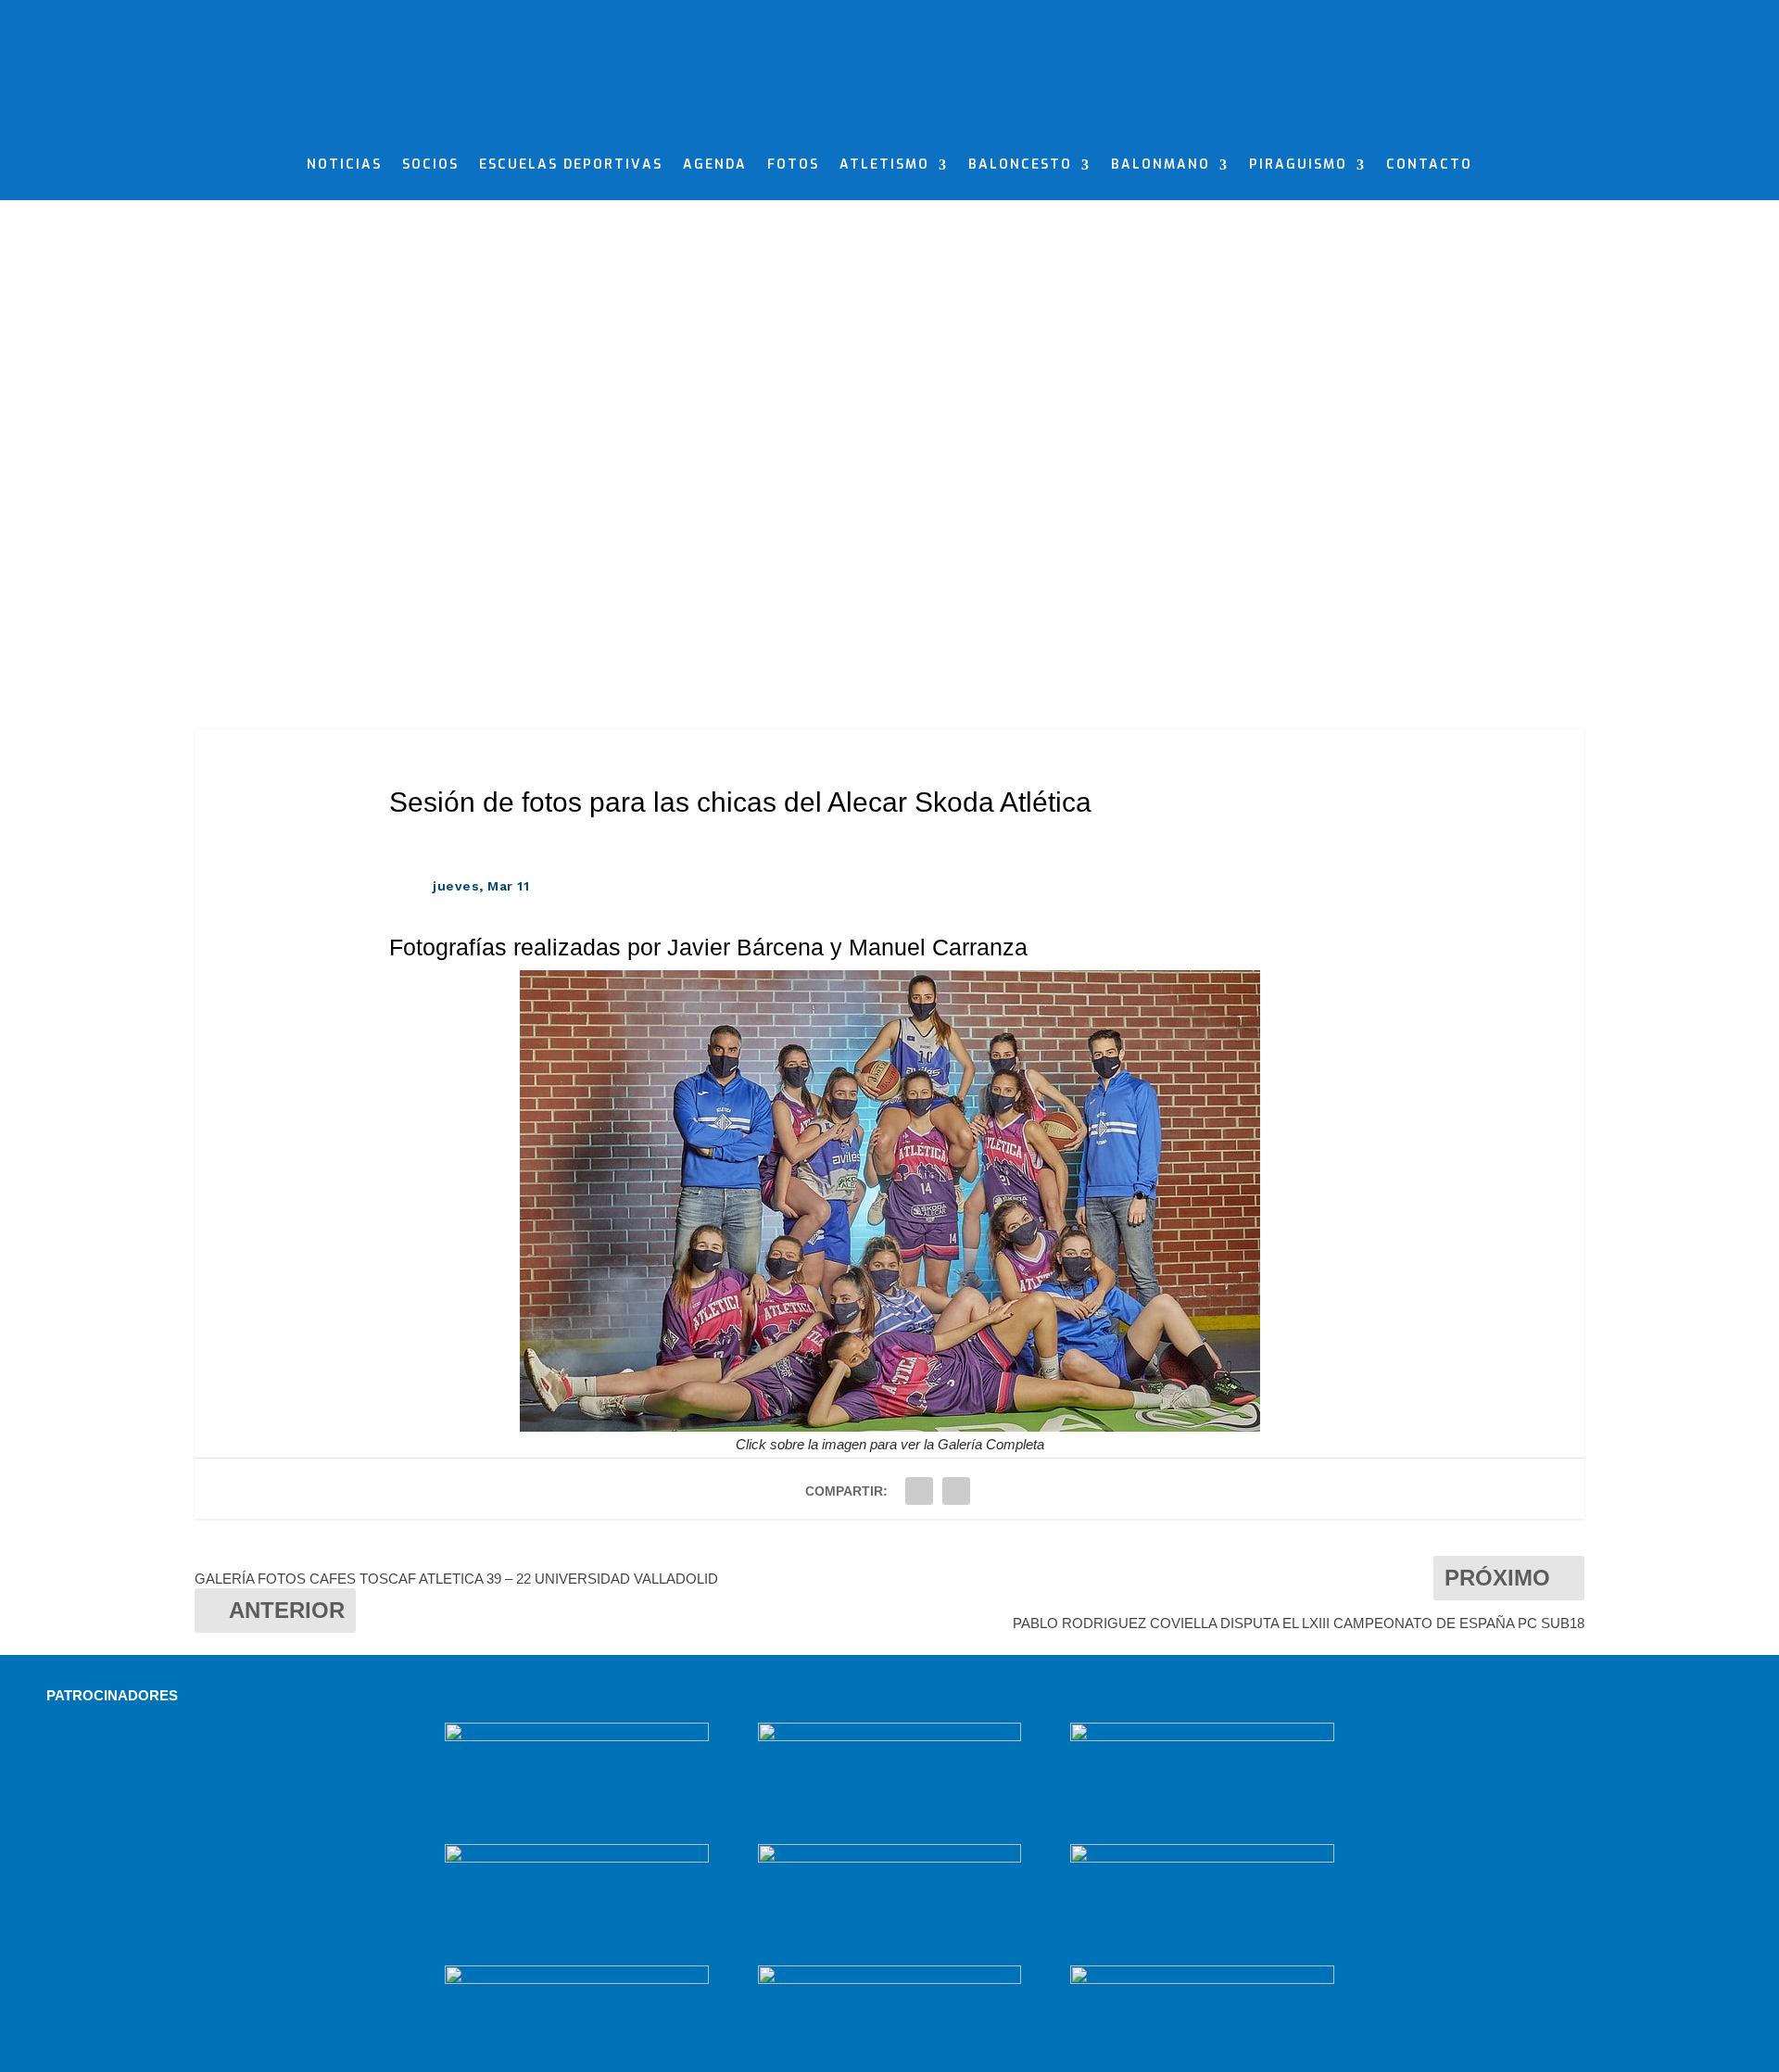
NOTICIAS (344, 166)
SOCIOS (430, 166)
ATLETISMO (884, 166)
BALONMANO (1161, 166)
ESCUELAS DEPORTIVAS (571, 166)
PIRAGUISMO (1298, 166)
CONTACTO (1429, 166)
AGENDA (715, 166)
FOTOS (793, 166)
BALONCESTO (1020, 166)
